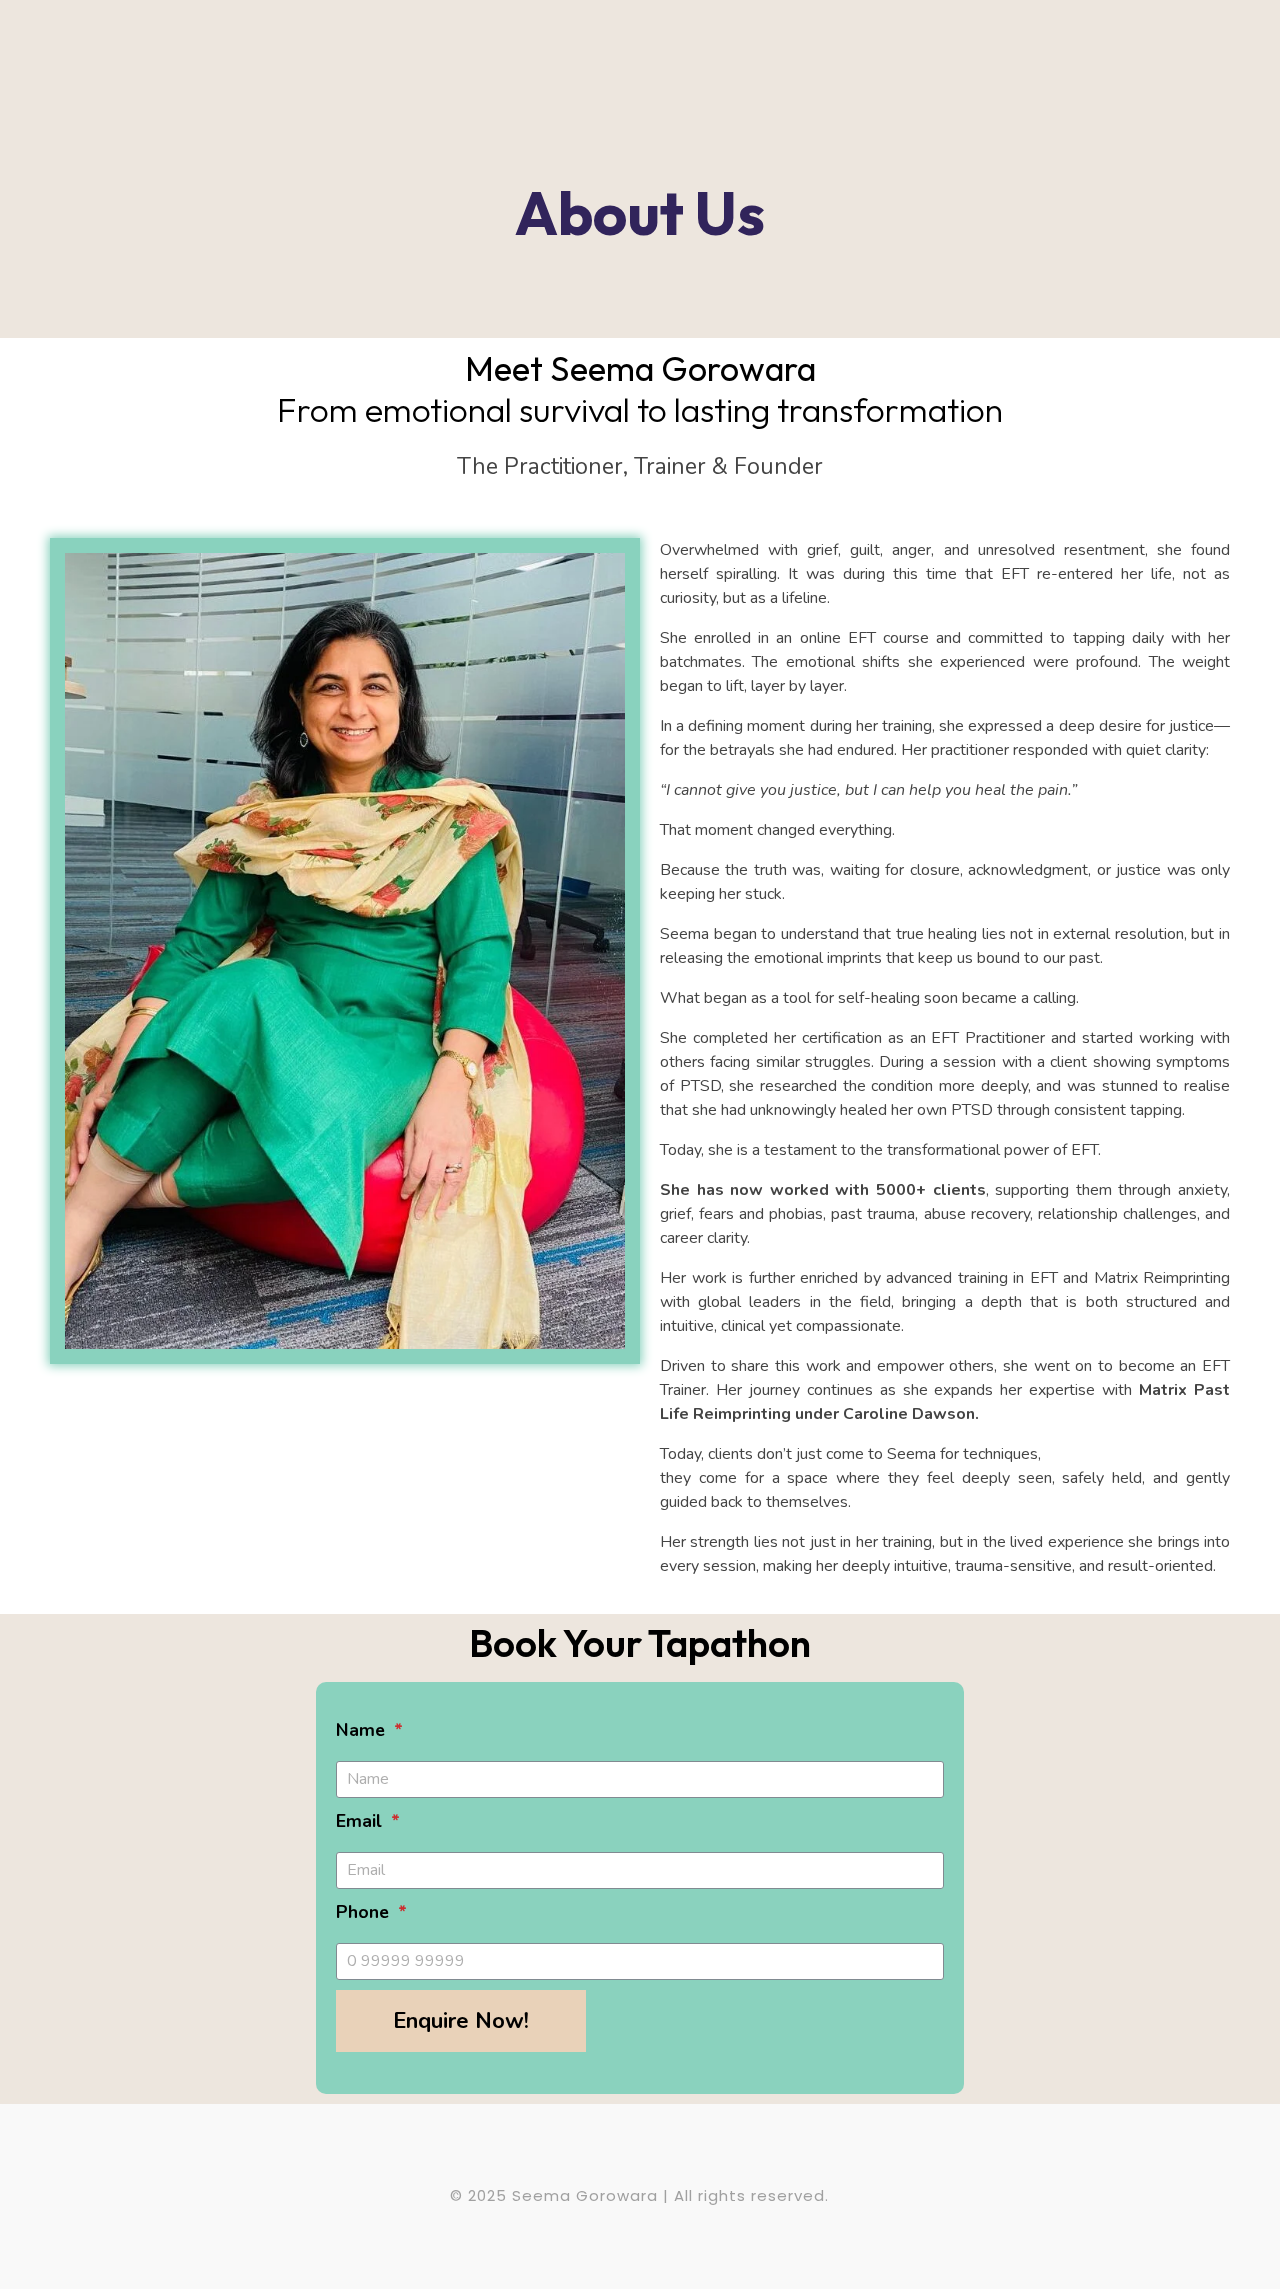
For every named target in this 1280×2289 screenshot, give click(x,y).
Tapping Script (480, 65)
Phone (365, 1912)
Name (363, 1730)
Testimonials (606, 65)
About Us (718, 65)
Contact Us (824, 65)
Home (282, 65)
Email (361, 1821)
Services (367, 65)
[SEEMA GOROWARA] (128, 62)
